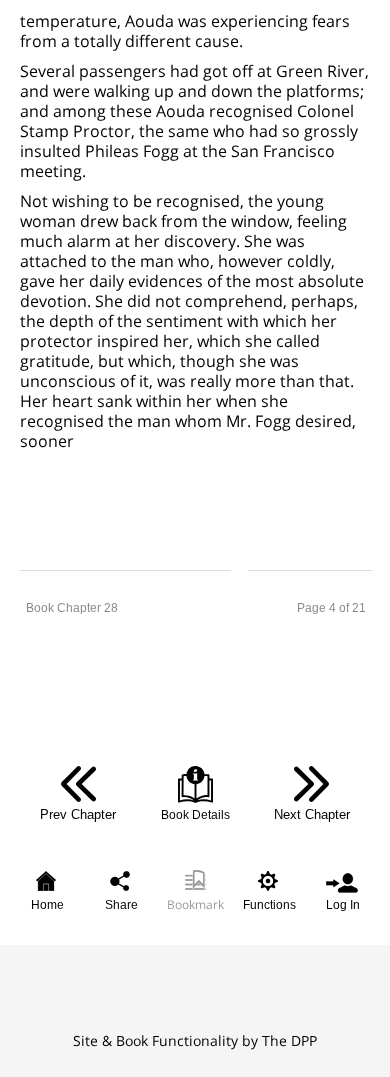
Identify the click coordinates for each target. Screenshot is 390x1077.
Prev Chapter (78, 814)
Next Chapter (312, 814)
